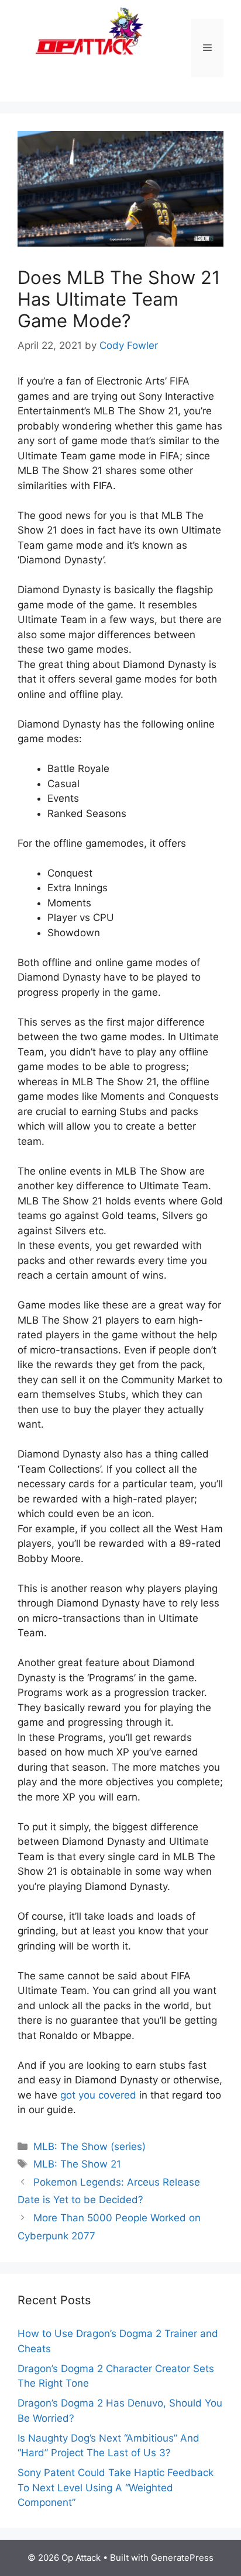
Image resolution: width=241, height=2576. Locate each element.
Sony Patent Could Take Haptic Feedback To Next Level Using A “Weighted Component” (116, 2487)
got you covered (98, 2095)
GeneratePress (182, 2558)
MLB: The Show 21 (77, 2164)
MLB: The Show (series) (89, 2146)
